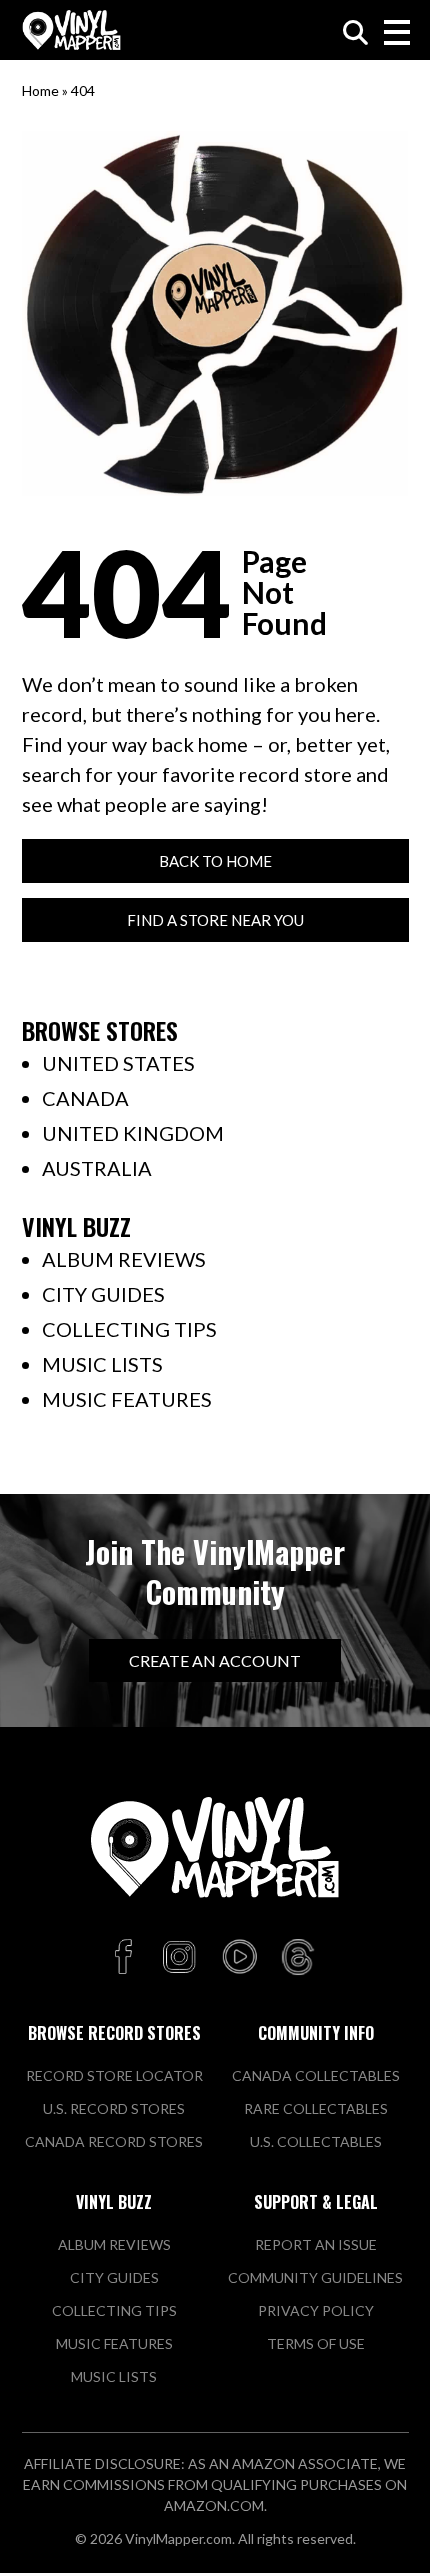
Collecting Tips (129, 1329)
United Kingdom (133, 1133)
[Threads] (298, 1958)
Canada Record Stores (114, 2141)
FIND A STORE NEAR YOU (215, 920)
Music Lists (102, 1364)
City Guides (103, 1294)
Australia (97, 1168)
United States (118, 1063)
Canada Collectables (316, 2075)
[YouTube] (239, 1958)
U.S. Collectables (316, 2141)
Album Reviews (124, 1259)
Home (40, 90)
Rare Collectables (316, 2108)
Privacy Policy (316, 2310)
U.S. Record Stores (114, 2108)
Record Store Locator (114, 2075)
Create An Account (215, 1660)
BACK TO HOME (215, 861)
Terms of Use (316, 2343)
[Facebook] (126, 1958)
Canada (85, 1098)
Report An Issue (316, 2244)
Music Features (127, 1399)
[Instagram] (179, 1958)
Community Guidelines (315, 2277)
